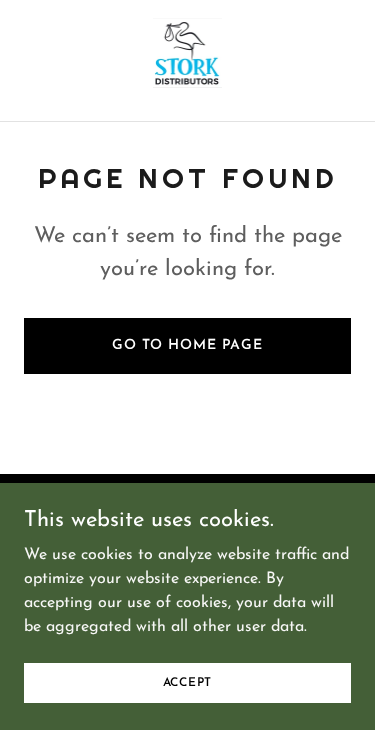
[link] (188, 60)
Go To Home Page (187, 345)
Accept (188, 682)
